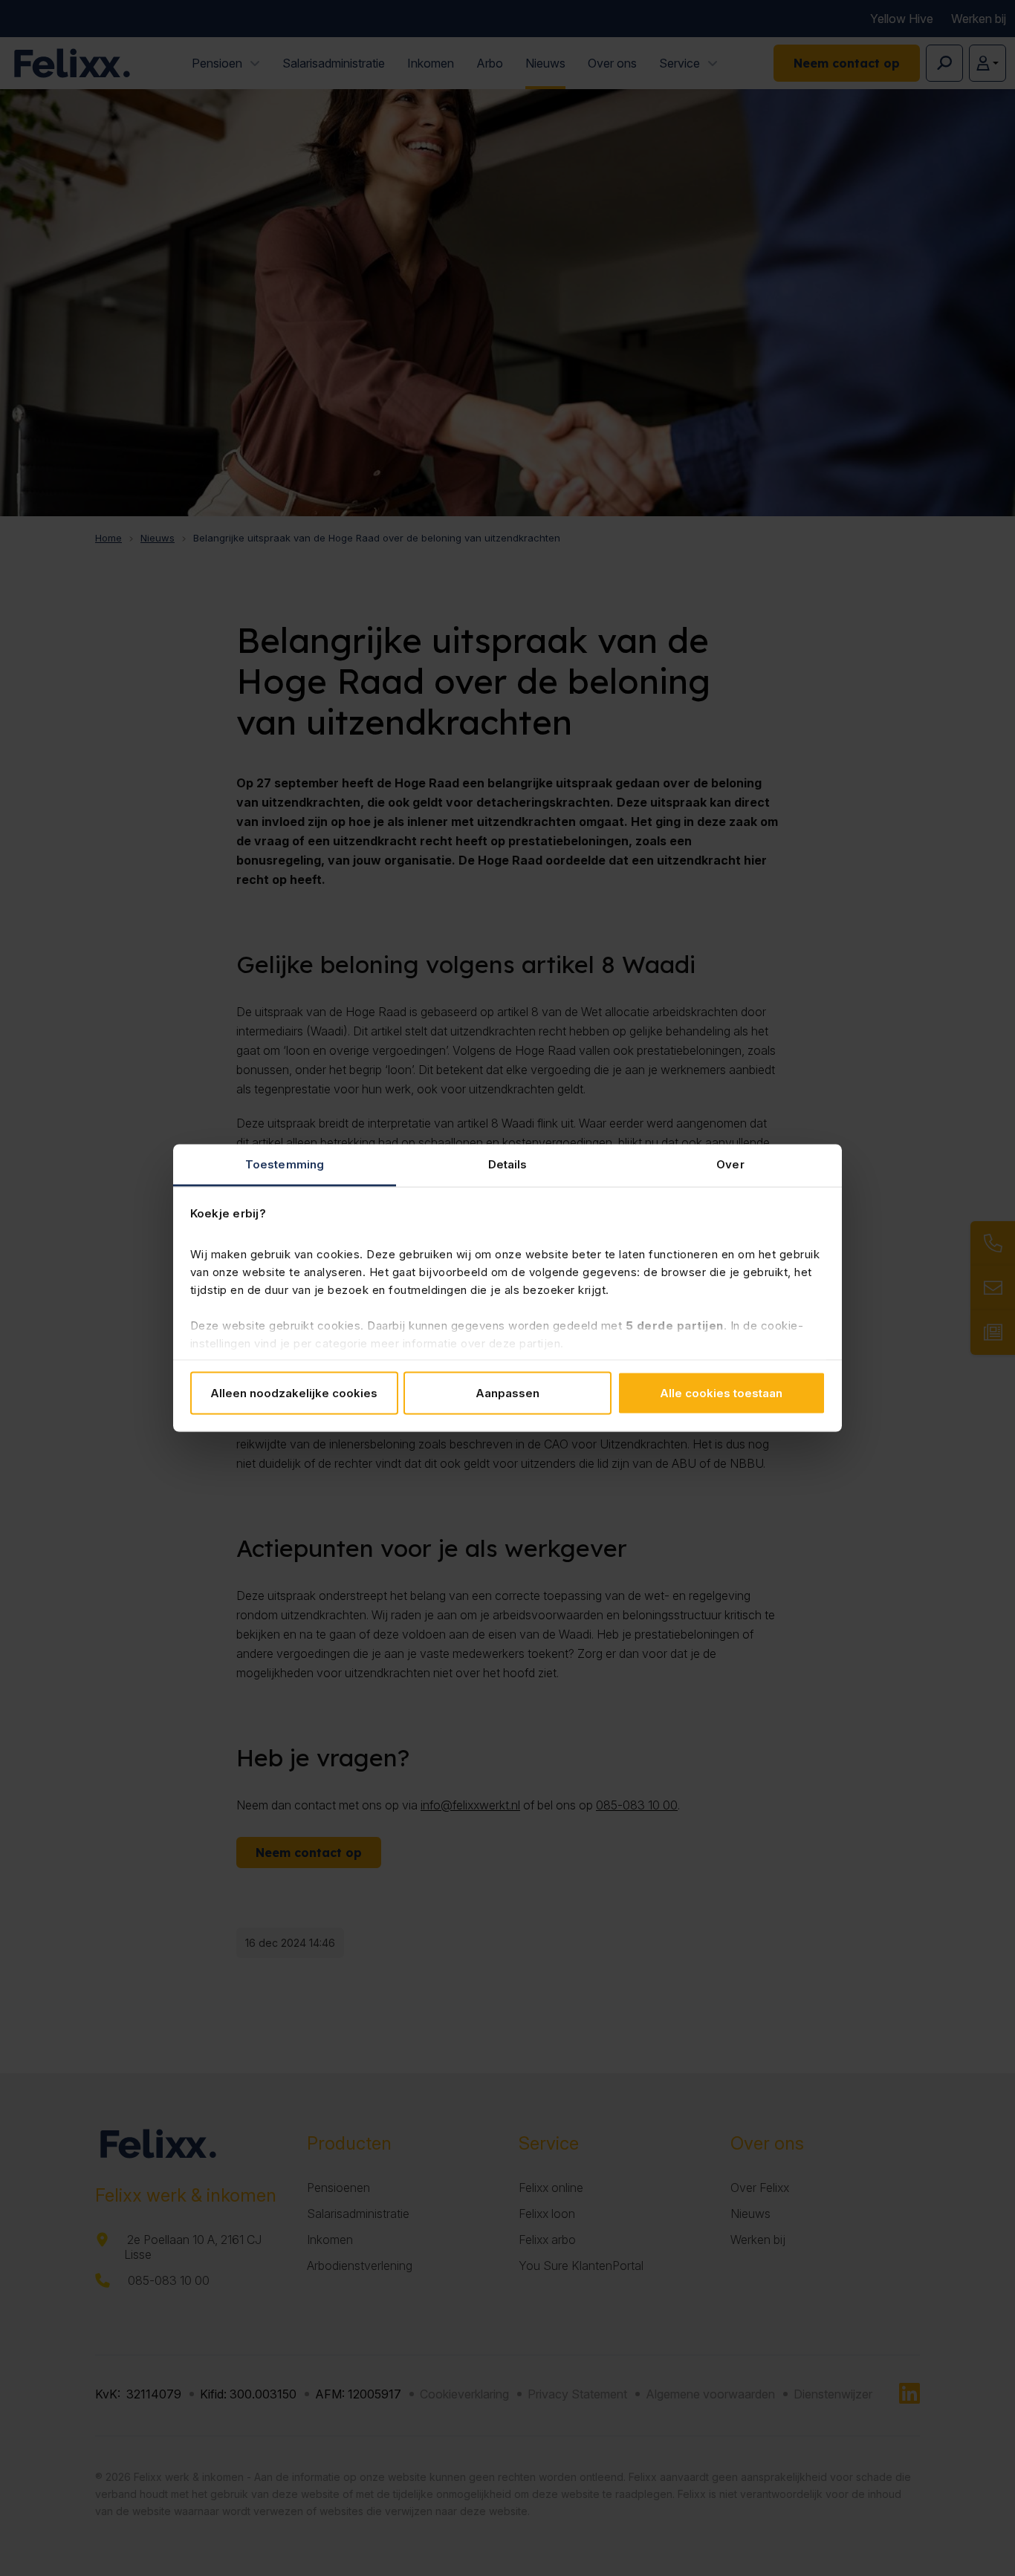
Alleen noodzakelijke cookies (294, 1392)
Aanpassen (507, 1392)
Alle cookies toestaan (721, 1392)
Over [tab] (730, 1164)
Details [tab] (508, 1164)
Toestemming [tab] (285, 1164)
